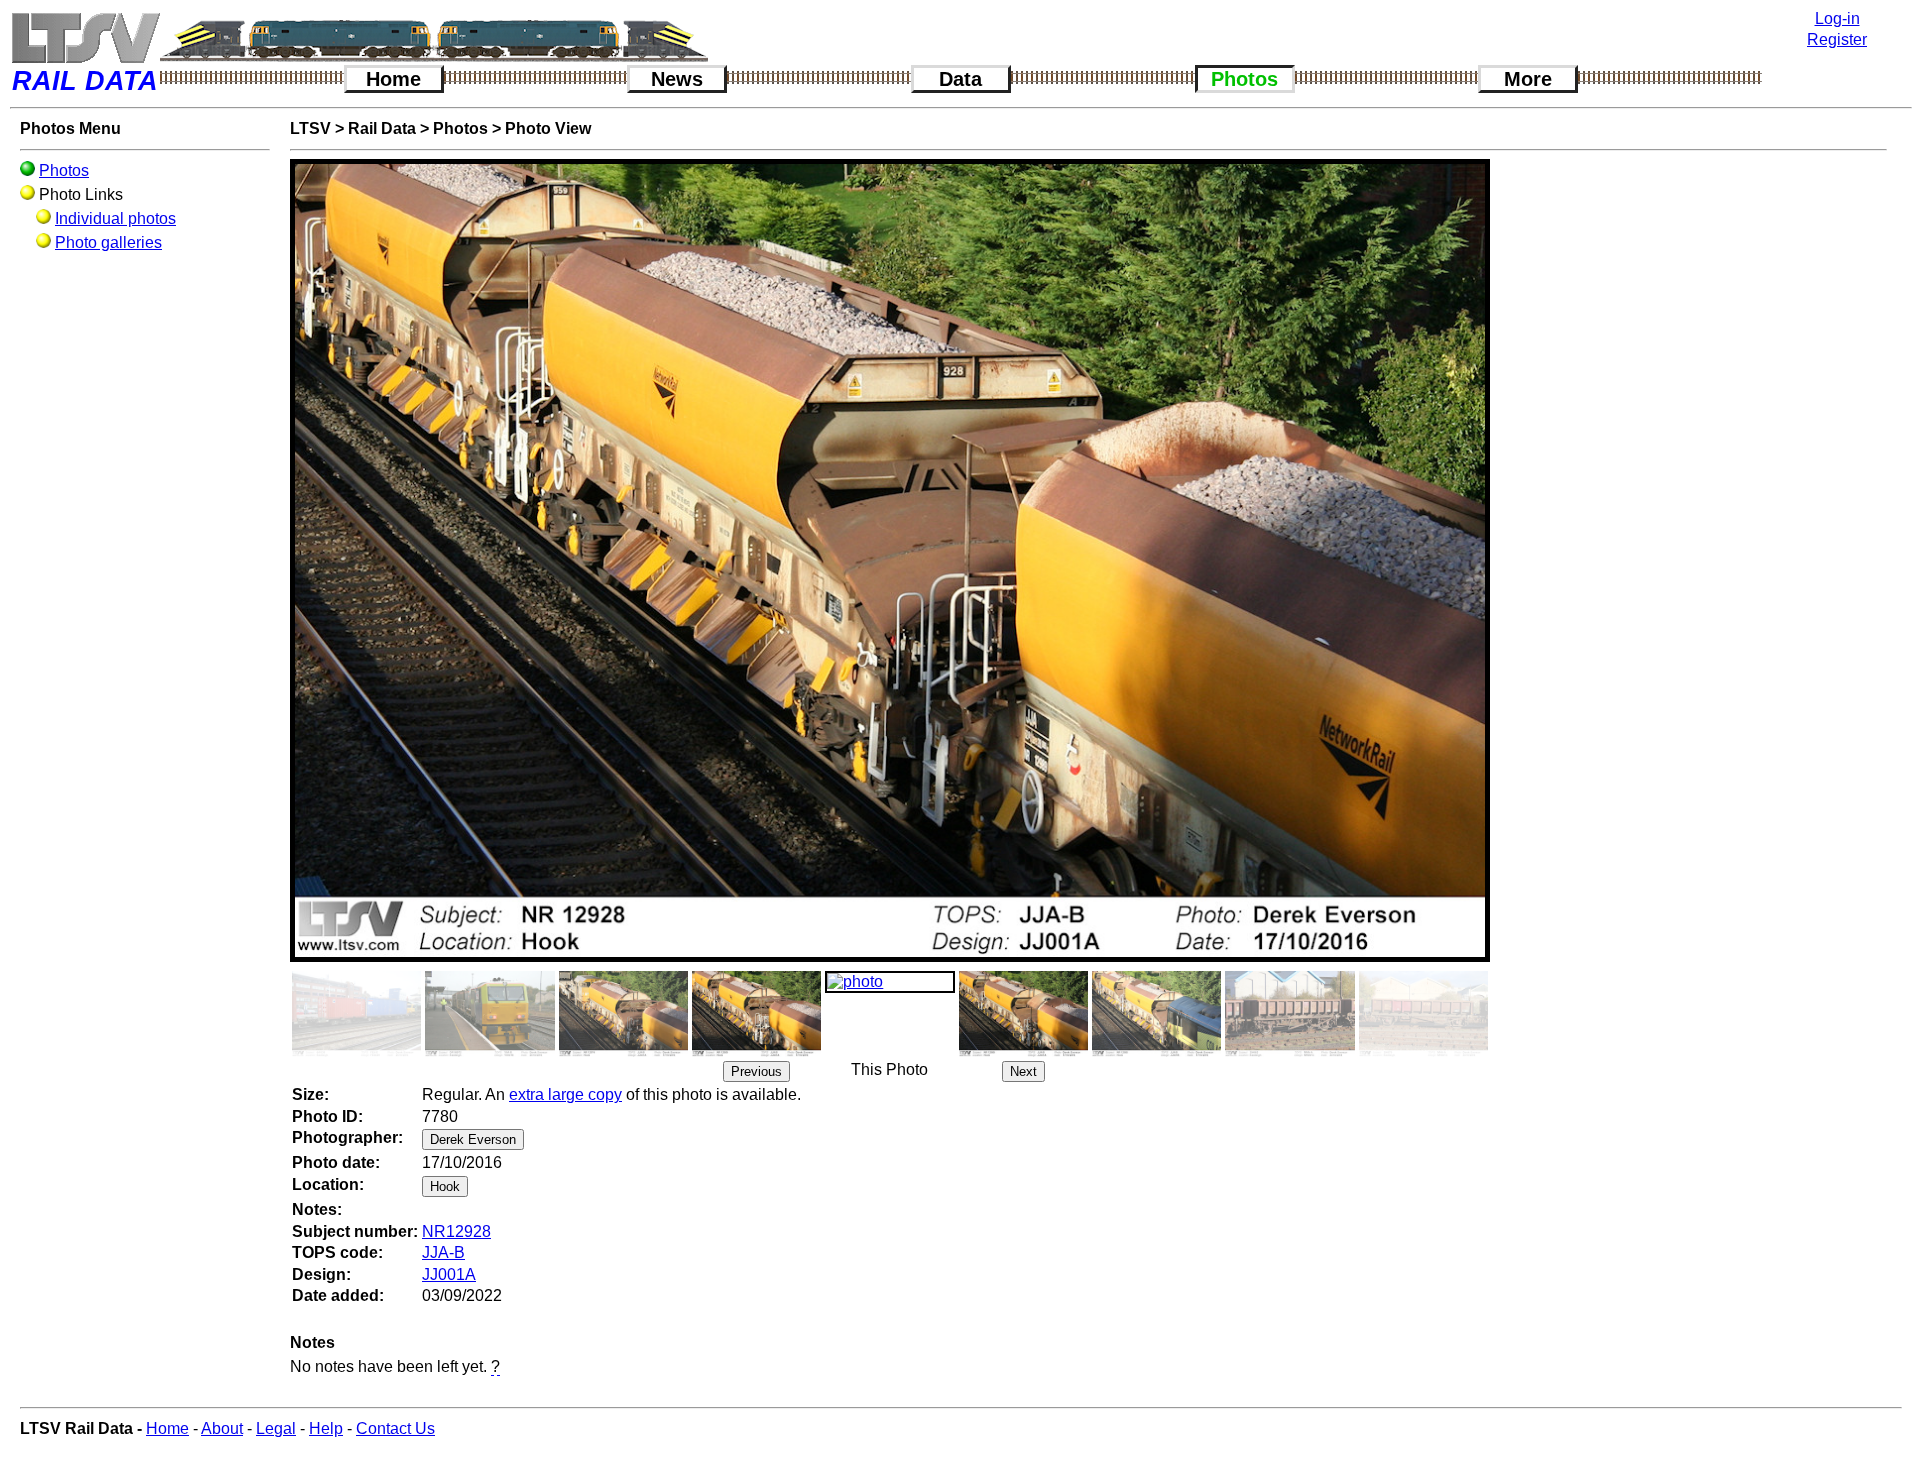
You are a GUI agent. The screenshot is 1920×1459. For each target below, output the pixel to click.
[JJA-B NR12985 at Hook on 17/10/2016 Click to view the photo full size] (1156, 1014)
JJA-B (443, 1252)
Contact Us (395, 1428)
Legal (276, 1428)
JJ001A (449, 1274)
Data (960, 79)
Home (393, 79)
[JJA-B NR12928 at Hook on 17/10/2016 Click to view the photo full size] (889, 982)
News (677, 79)
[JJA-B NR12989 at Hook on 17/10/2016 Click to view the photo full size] (1023, 1014)
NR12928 (456, 1231)
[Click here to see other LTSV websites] (85, 37)
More (1528, 79)
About (222, 1428)
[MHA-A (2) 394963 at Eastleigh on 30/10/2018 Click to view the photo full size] (1289, 1014)
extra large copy (565, 1094)
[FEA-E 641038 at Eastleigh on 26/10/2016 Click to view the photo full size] (356, 1014)
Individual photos (115, 218)
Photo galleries (108, 242)
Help (326, 1428)
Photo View (548, 128)
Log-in (1837, 18)
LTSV (310, 128)
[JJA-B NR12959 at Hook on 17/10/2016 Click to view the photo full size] (756, 1014)
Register (1837, 39)
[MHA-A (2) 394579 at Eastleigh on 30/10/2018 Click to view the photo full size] (1423, 1014)
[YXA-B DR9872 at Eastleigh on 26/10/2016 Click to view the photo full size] (489, 1014)
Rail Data (382, 128)
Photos (1244, 79)
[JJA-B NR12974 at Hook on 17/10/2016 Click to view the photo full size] (623, 1014)
